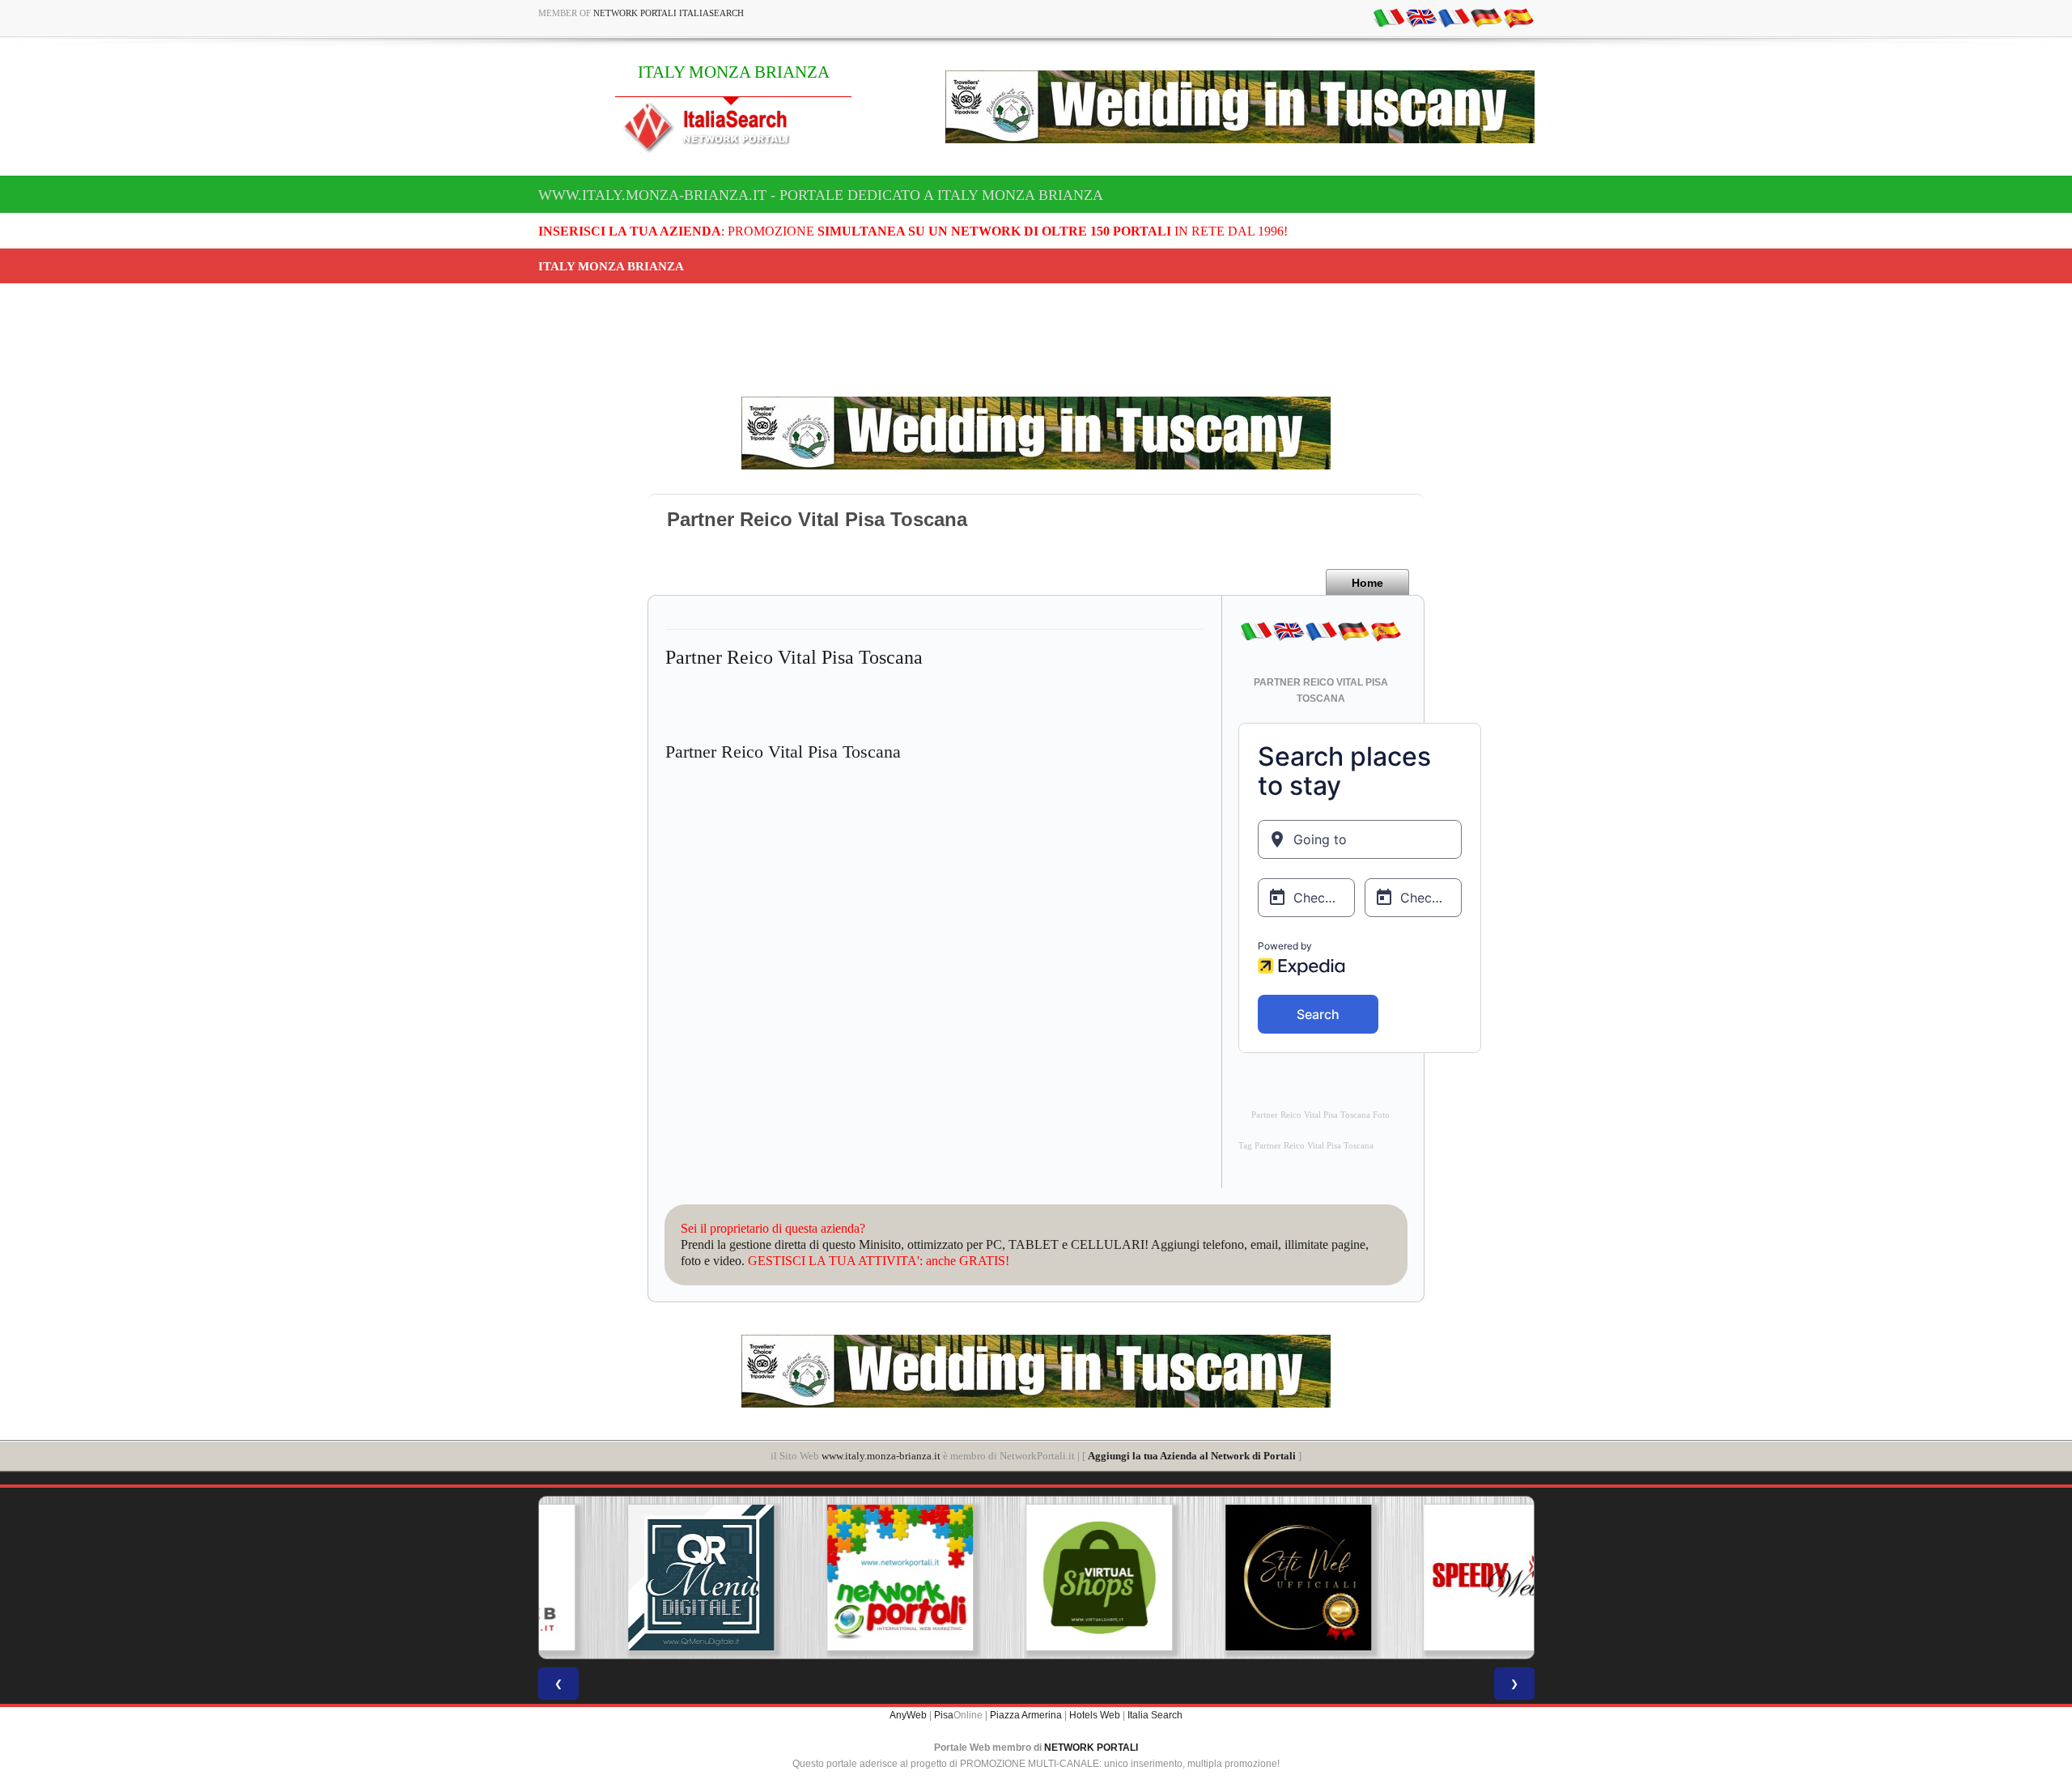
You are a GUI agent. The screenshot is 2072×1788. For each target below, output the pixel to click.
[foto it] (1389, 17)
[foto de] (1486, 17)
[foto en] (1421, 17)
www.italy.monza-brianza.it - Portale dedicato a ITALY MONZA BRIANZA (821, 195)
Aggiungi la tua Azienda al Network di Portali (1192, 1456)
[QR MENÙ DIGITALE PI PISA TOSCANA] (638, 1578)
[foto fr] (1454, 17)
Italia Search (1155, 1715)
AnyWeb (908, 1715)
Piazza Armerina (1026, 1715)
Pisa (944, 1715)
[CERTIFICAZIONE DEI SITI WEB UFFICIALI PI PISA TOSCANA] (1235, 1578)
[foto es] (1518, 17)
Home (1367, 583)
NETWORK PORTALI (1091, 1748)
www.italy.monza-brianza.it (881, 1456)
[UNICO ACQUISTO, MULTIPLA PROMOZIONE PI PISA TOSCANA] (837, 1578)
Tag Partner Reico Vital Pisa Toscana (1306, 1146)
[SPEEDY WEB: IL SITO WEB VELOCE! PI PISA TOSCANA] (1434, 1578)
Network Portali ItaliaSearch (669, 13)
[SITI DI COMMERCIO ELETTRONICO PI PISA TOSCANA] (1036, 1578)
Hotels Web (1095, 1715)
